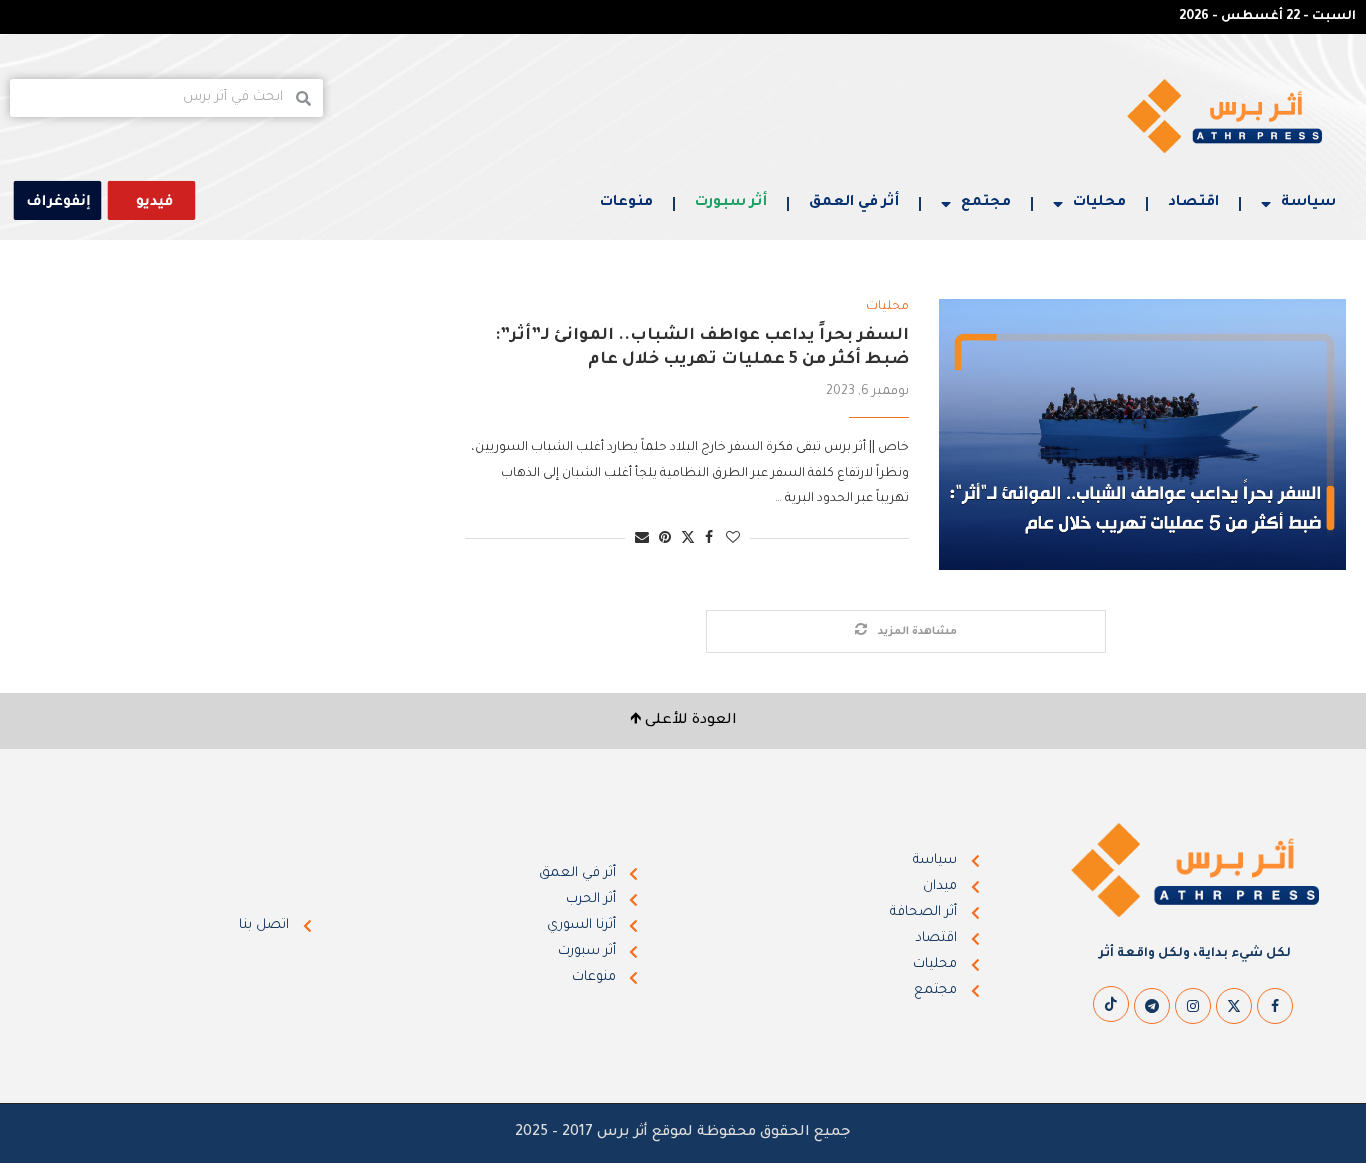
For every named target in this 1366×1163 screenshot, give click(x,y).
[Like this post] (733, 539)
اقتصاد (1193, 203)
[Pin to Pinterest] (665, 539)
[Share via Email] (642, 539)
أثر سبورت (731, 203)
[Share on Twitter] (688, 538)
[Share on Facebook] (709, 539)
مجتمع (986, 203)
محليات (1099, 203)
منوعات (626, 203)
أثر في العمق (854, 203)
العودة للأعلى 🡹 (683, 721)
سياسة (1308, 203)
